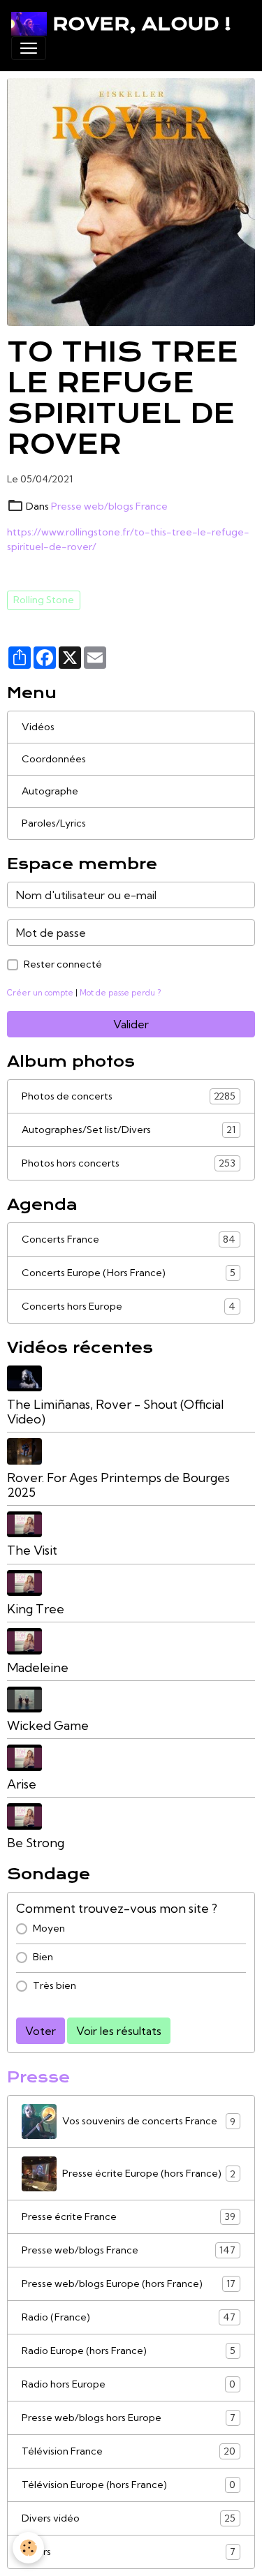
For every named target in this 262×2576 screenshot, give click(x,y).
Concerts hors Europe (129, 1306)
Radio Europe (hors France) (129, 2351)
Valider (131, 1024)
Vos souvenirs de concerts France (149, 2121)
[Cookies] (28, 2548)
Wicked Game (48, 1725)
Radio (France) (129, 2317)
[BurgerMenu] (29, 48)
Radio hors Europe (129, 2384)
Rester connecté (63, 964)
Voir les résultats (119, 2031)
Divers (129, 2552)
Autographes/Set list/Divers (129, 1130)
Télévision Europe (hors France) (129, 2485)
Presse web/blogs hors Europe (129, 2418)
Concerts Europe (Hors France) (129, 1273)
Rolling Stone (44, 600)
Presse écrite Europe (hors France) (149, 2174)
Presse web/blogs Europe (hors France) (129, 2284)
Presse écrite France (129, 2217)
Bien (43, 1957)
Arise (22, 1784)
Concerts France (129, 1239)
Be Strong (36, 1843)
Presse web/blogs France (109, 506)
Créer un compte (40, 993)
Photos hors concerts (129, 1163)
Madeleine (38, 1667)
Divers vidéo (129, 2518)
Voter (41, 2031)
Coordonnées (54, 759)
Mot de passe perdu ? (120, 993)
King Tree (36, 1609)
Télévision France (129, 2451)
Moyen (49, 1928)
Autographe (50, 791)
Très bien (54, 1985)
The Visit (32, 1550)
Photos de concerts (129, 1096)
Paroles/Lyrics (54, 823)
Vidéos (38, 727)
